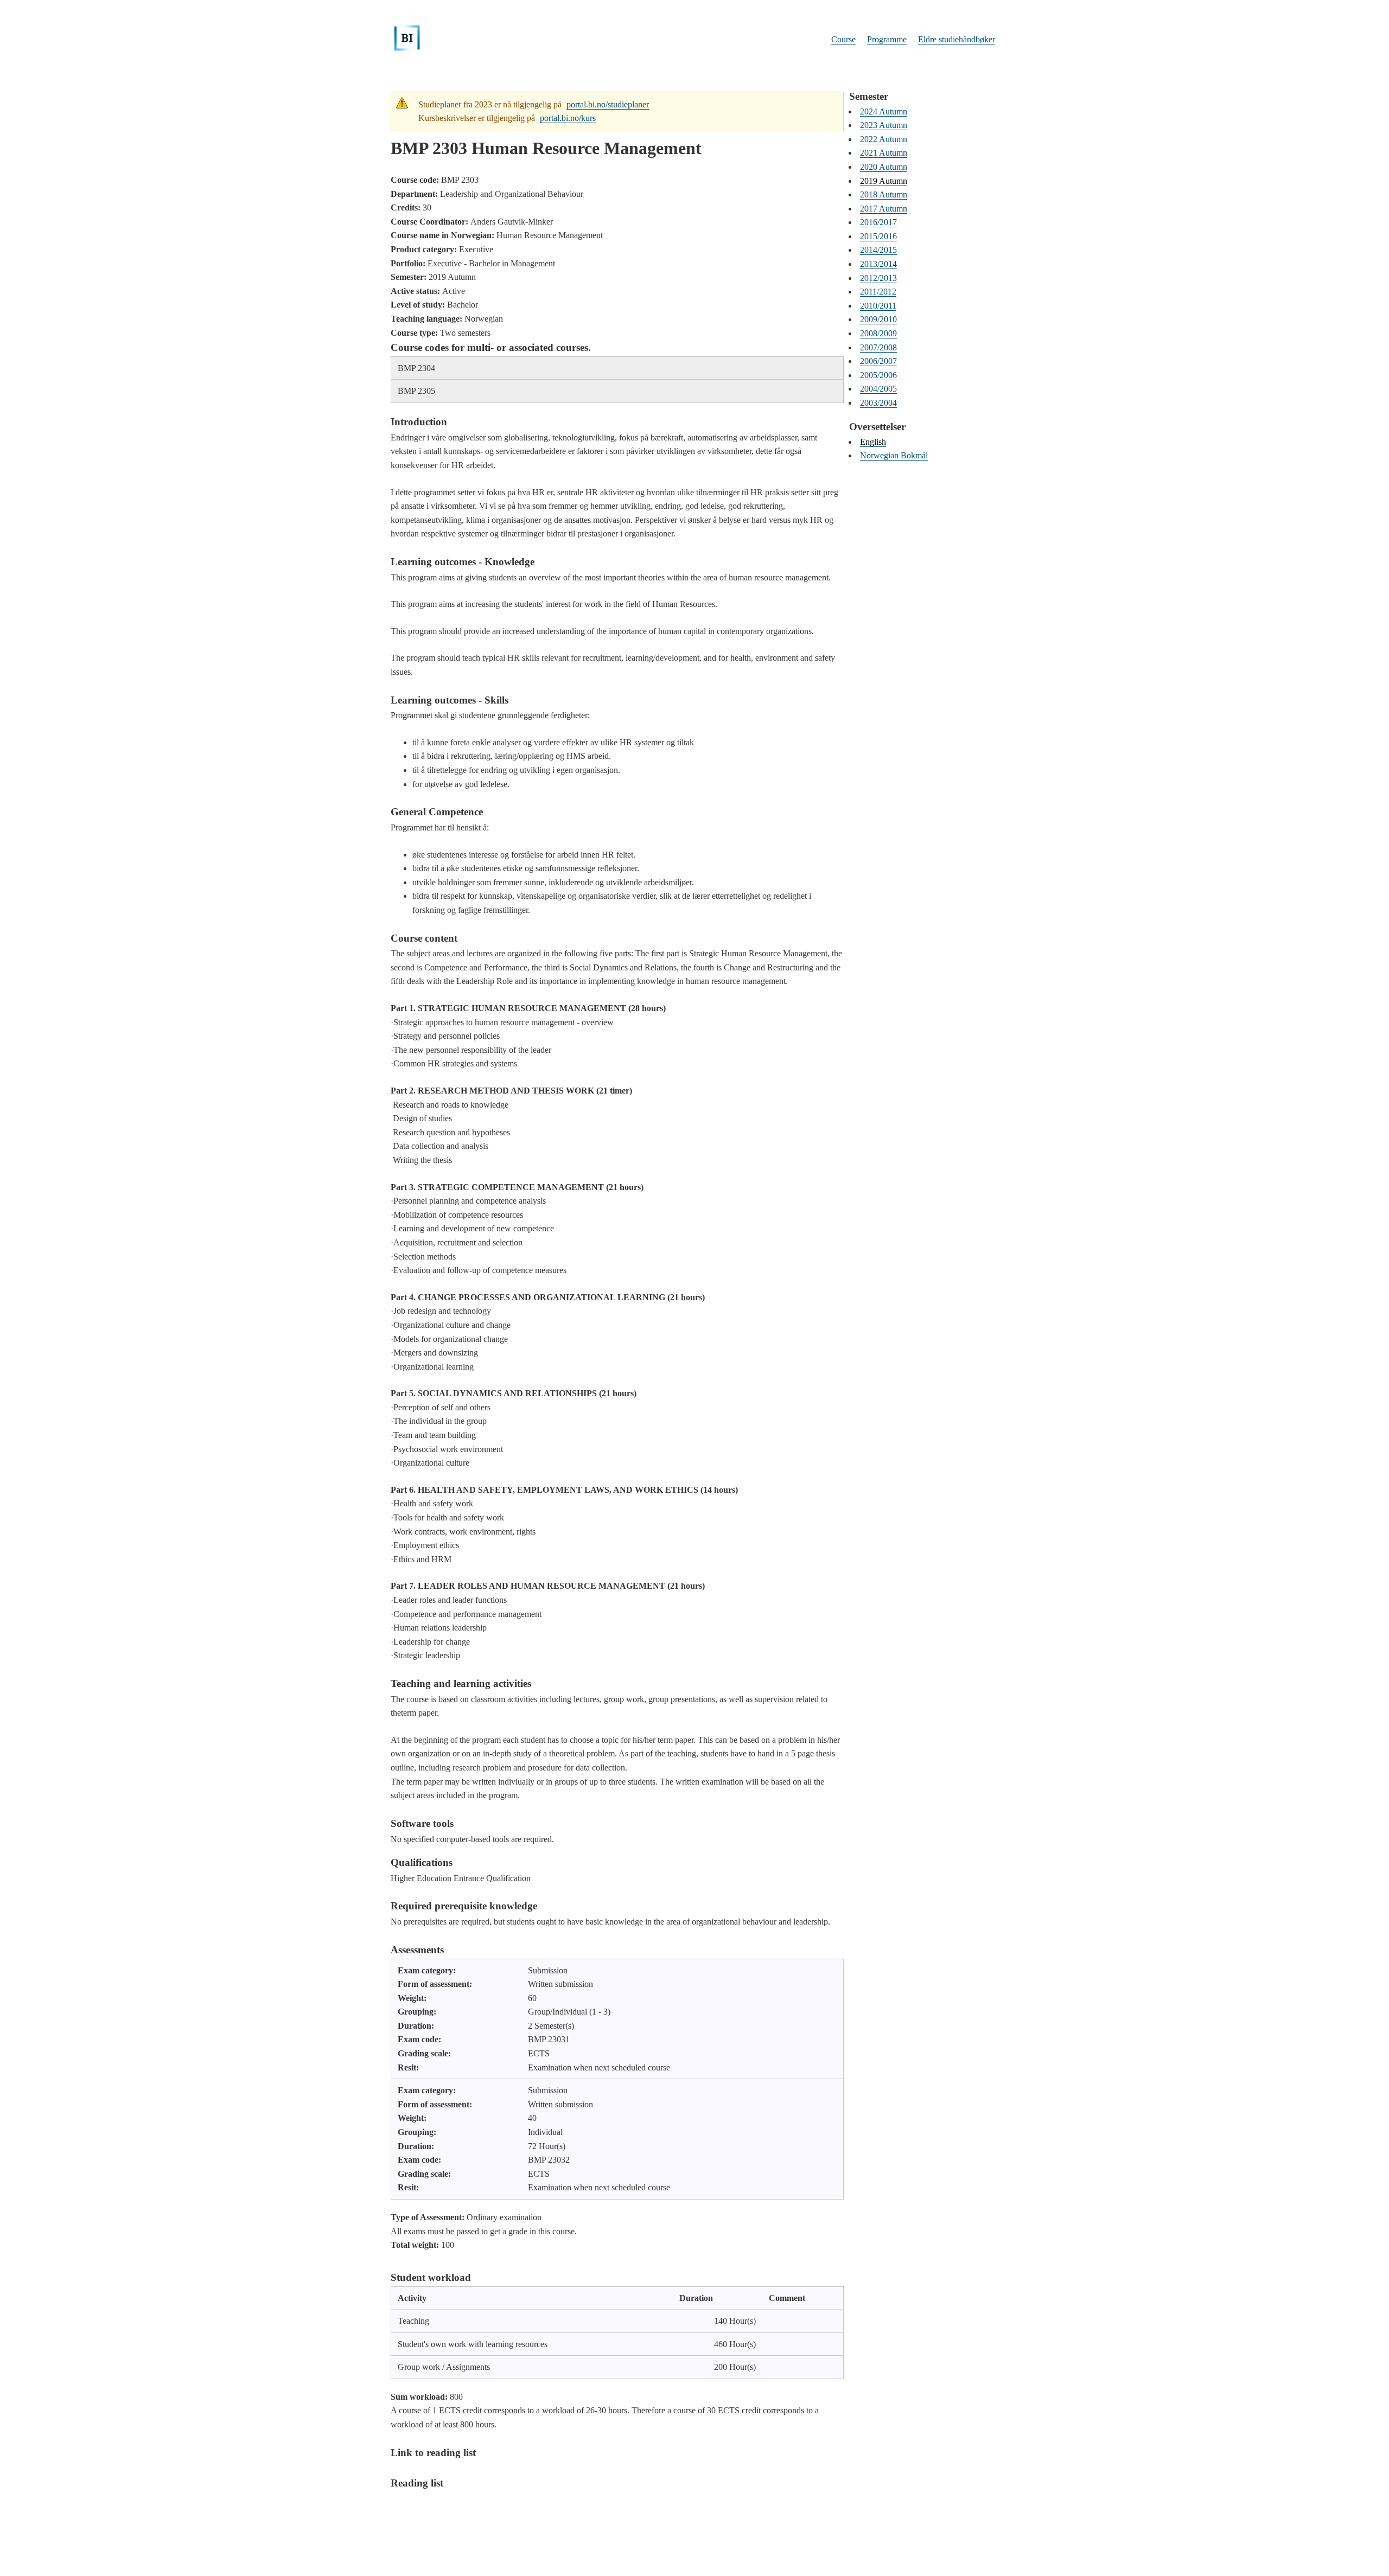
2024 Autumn (884, 111)
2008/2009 (878, 333)
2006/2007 (878, 361)
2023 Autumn (884, 125)
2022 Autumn (884, 139)
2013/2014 (878, 264)
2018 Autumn (884, 194)
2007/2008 (878, 347)
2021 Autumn (884, 153)
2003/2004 (878, 403)
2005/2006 (878, 375)
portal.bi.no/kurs (568, 118)
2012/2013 (878, 278)
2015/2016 (878, 236)
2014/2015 (878, 250)
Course (843, 39)
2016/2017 (878, 222)
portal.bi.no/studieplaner (608, 104)
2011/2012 (878, 292)
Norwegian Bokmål (894, 455)
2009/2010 (878, 319)
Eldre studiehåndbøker (957, 39)
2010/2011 (878, 306)
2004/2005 (878, 389)
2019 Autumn (884, 181)
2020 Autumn (884, 167)
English (873, 442)
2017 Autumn (884, 209)
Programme (887, 39)
